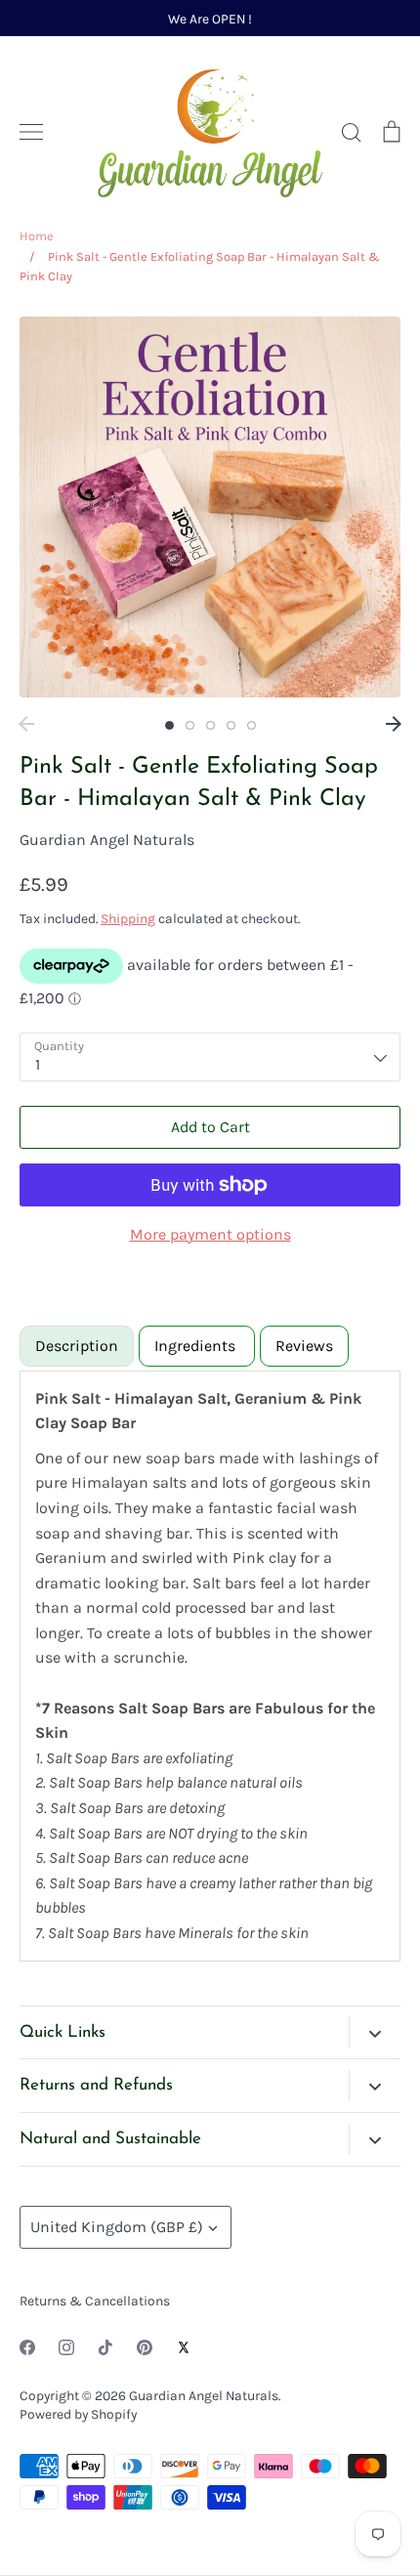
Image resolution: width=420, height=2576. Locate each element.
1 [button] (169, 725)
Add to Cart (210, 1127)
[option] (210, 507)
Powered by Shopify (78, 2414)
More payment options (210, 1234)
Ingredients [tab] (197, 1346)
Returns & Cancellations (95, 2301)
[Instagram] (66, 2347)
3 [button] (210, 725)
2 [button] (190, 725)
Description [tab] (77, 1346)
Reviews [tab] (304, 1346)
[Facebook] (27, 2347)
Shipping (128, 918)
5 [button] (252, 725)
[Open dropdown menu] (375, 2032)
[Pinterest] (145, 2347)
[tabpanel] (210, 1666)
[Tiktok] (105, 2347)
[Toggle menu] (31, 132)
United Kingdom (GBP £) (117, 2227)
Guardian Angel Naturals (107, 840)
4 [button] (231, 725)
